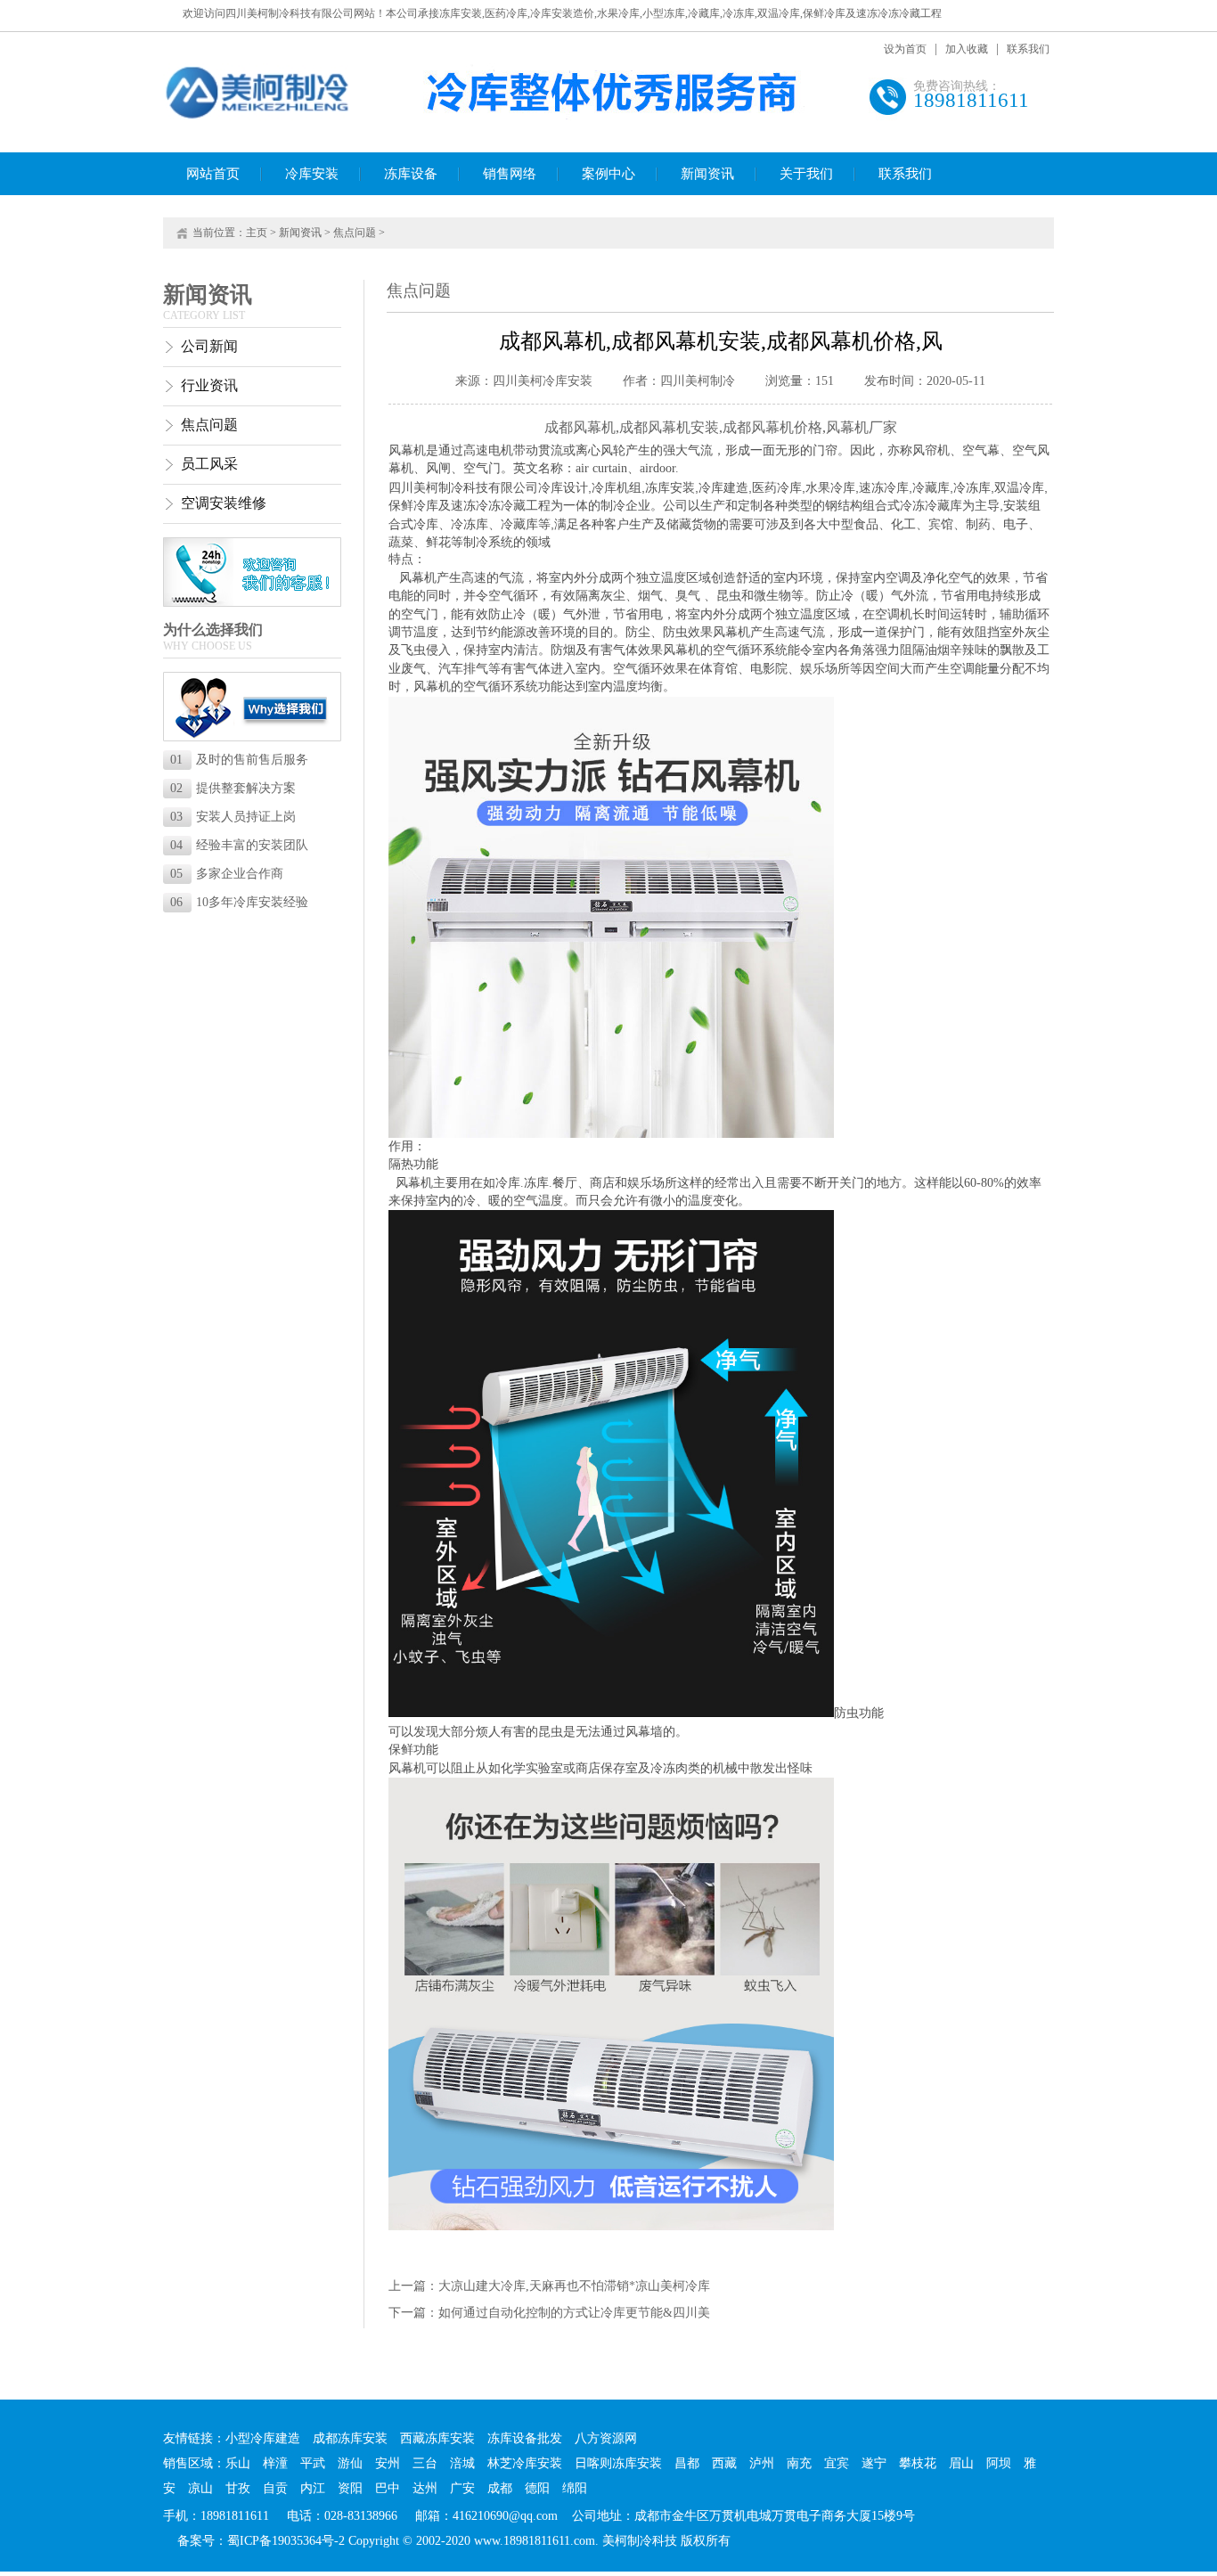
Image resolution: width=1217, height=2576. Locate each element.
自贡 (275, 2488)
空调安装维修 (224, 503)
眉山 (961, 2463)
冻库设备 (411, 174)
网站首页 (213, 174)
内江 (313, 2488)
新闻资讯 (707, 174)
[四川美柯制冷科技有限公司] (258, 117)
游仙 (350, 2463)
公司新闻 (209, 346)
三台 (425, 2463)
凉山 (200, 2488)
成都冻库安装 (350, 2438)
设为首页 (905, 49)
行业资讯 (209, 385)
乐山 (238, 2463)
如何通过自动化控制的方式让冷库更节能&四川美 (574, 2313)
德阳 (537, 2488)
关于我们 (806, 174)
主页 (257, 233)
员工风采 (209, 464)
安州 (388, 2463)
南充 (799, 2463)
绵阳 (575, 2488)
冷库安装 (312, 174)
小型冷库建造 (263, 2438)
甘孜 (238, 2488)
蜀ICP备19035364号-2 (286, 2541)
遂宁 (874, 2463)
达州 (425, 2488)
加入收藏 (967, 49)
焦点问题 (355, 233)
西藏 (724, 2463)
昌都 (687, 2463)
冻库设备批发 (525, 2438)
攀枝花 (918, 2463)
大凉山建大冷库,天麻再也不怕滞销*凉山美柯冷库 (574, 2286)
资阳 (350, 2488)
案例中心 (608, 174)
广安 (462, 2488)
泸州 (762, 2463)
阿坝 (999, 2463)
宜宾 (837, 2463)
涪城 (462, 2463)
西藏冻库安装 (437, 2438)
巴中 (388, 2488)
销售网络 (510, 174)
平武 (313, 2463)
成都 (500, 2488)
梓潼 (275, 2463)
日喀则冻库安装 (618, 2463)
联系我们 (1028, 49)
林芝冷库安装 (525, 2463)
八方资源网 (606, 2438)
